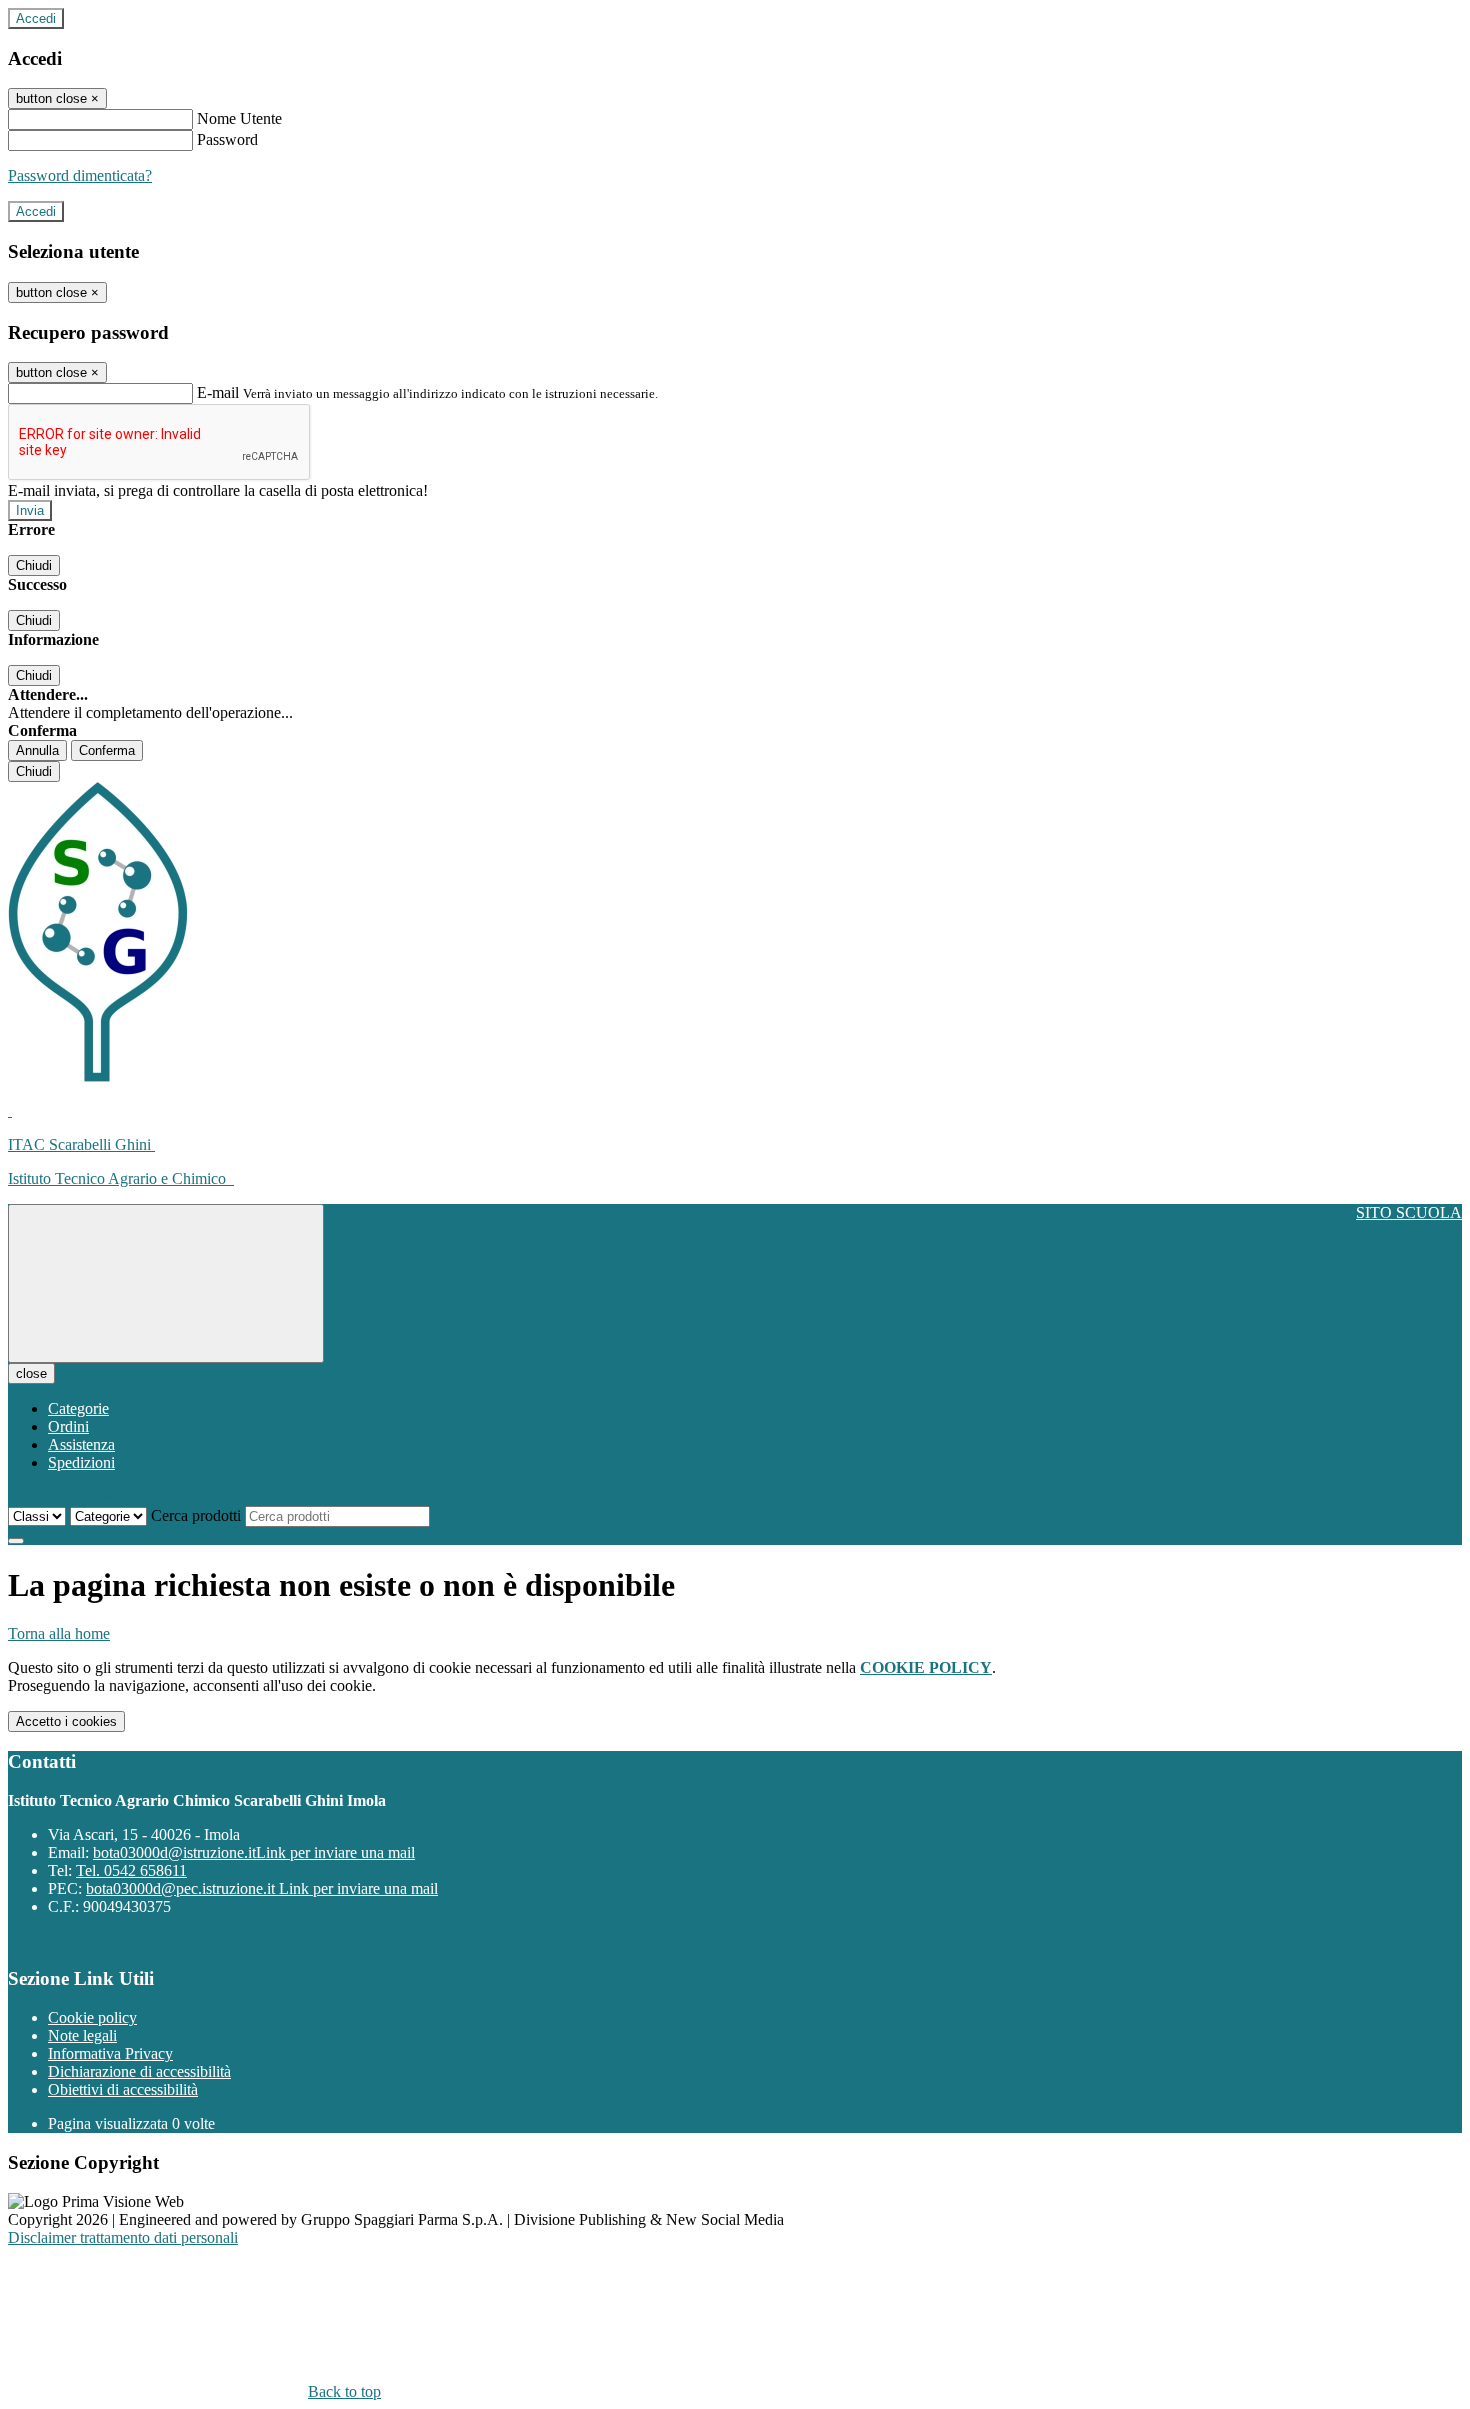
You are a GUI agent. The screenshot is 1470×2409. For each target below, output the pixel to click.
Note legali (82, 2035)
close (31, 1373)
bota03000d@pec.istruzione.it (262, 1888)
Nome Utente (239, 118)
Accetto (66, 1721)
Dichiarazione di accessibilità (139, 2071)
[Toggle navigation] (166, 1283)
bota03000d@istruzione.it (254, 1852)
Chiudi (34, 565)
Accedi (36, 18)
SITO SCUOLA (1409, 1212)
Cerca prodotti (196, 1515)
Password (227, 139)
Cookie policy (92, 2017)
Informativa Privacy (110, 2053)
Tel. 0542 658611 (131, 1870)
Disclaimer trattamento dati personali (123, 2237)
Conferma (107, 750)
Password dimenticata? (80, 175)
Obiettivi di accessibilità (123, 2089)
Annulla (37, 750)
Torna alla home (59, 1633)
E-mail (218, 392)
